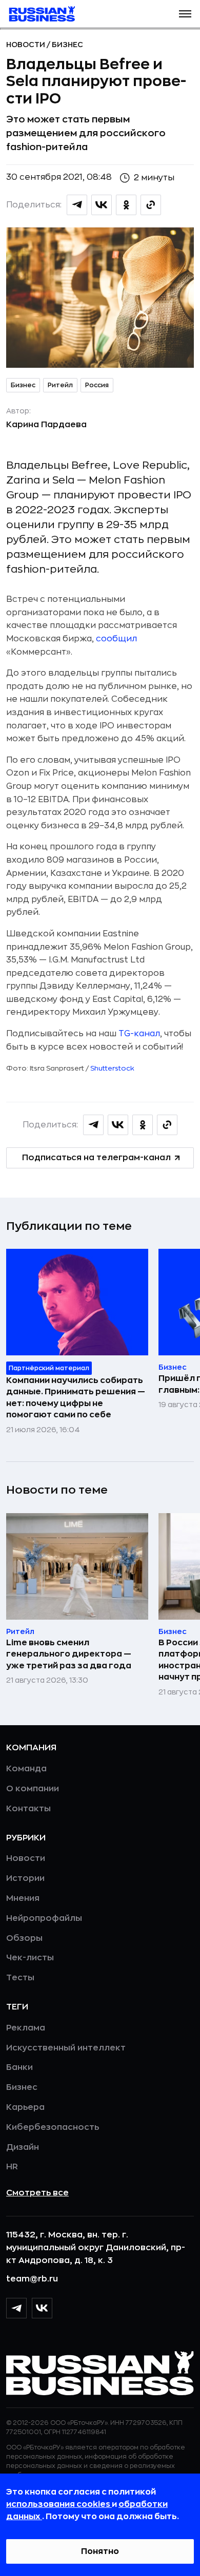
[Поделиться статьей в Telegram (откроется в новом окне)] (77, 205)
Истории (25, 1878)
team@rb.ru (32, 2279)
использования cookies (59, 2504)
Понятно (100, 2551)
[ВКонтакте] (42, 2308)
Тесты (20, 1978)
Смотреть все (37, 2193)
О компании (33, 1789)
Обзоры (24, 1938)
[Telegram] (16, 2308)
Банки (19, 2067)
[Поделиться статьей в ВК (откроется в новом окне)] (102, 205)
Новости (26, 45)
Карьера (25, 2107)
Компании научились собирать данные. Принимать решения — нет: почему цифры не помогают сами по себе (76, 1398)
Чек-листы (30, 1958)
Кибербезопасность (53, 2127)
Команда (26, 1769)
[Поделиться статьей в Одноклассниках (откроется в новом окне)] (126, 205)
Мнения (23, 1898)
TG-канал (139, 1034)
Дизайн (23, 2147)
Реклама (26, 2028)
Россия (97, 385)
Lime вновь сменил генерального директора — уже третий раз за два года (69, 1654)
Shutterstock (112, 1068)
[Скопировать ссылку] (151, 205)
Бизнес (67, 45)
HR (12, 2167)
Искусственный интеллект (66, 2048)
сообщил (116, 639)
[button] (185, 14)
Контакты (28, 1809)
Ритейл (60, 385)
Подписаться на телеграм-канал (96, 1158)
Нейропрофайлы (44, 1918)
